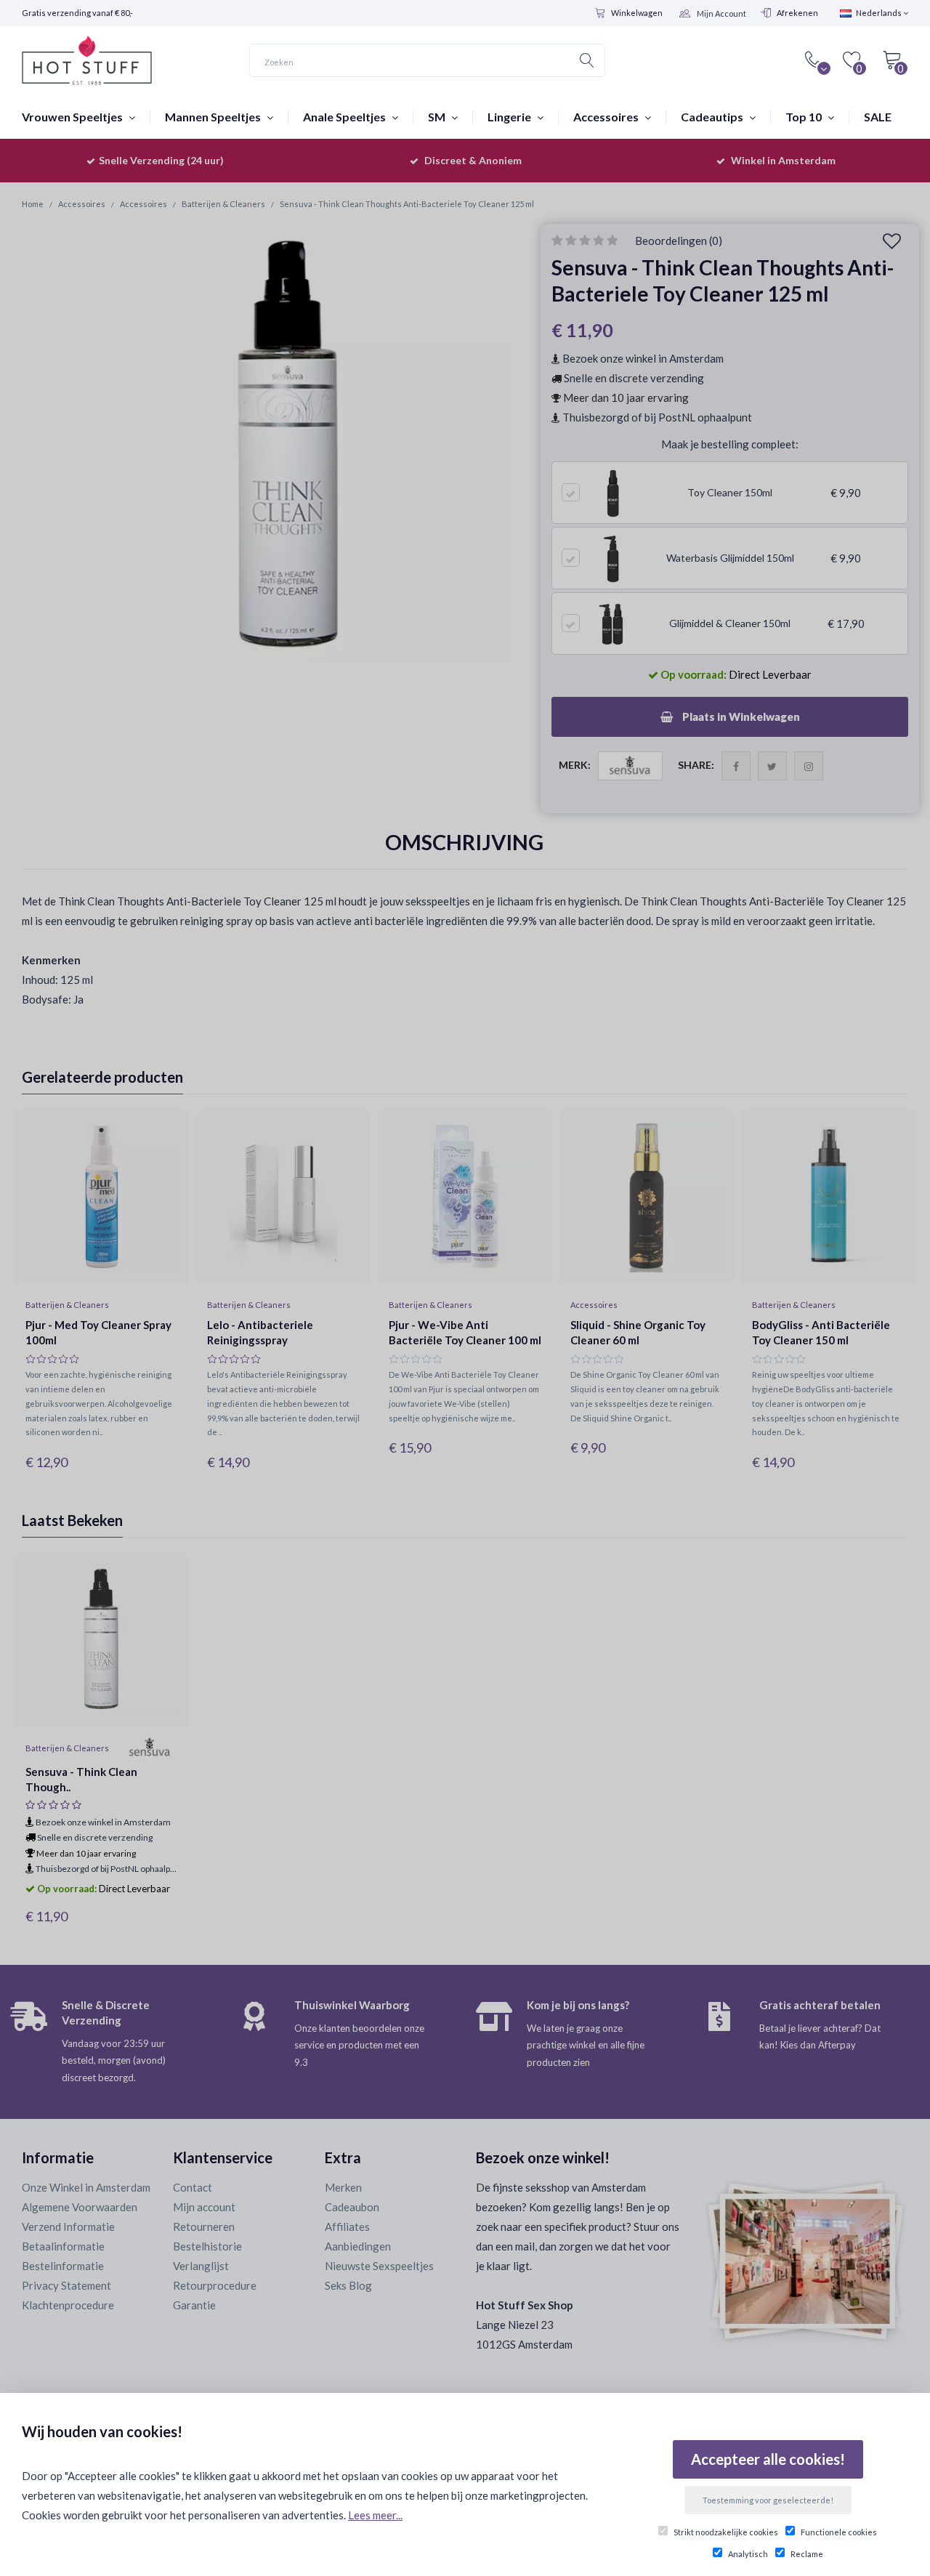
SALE (878, 117)
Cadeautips (713, 117)
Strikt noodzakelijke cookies (726, 2532)
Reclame (807, 2554)
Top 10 (805, 117)
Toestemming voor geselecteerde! (768, 2500)
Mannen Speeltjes (214, 117)
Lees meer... (375, 2515)
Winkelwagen (637, 13)
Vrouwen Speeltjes (73, 117)
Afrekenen (797, 13)
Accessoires (607, 117)
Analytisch (748, 2554)
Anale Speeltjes (345, 117)
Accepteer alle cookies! (768, 2459)
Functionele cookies (839, 2532)
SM (438, 117)
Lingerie (510, 117)
